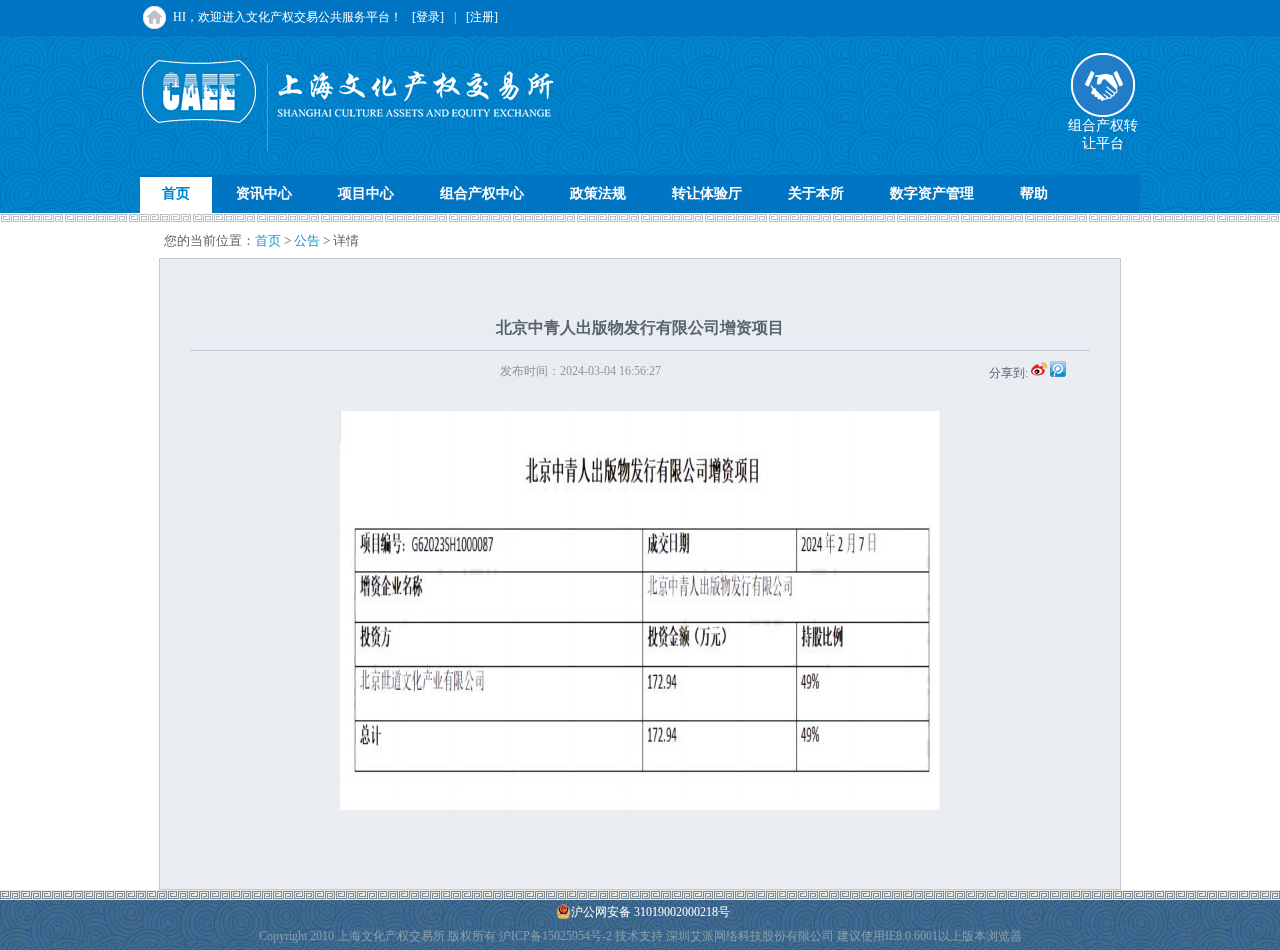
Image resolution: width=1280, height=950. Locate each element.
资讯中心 (264, 193)
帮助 (1034, 193)
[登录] (428, 17)
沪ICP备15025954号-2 (555, 936)
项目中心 (366, 193)
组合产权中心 (482, 193)
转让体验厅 (707, 193)
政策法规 (598, 193)
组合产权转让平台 (1103, 134)
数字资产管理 (932, 193)
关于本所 (816, 193)
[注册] (482, 17)
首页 (176, 193)
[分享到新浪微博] (1039, 373)
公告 (307, 240)
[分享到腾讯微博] (1058, 373)
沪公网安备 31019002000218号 (650, 912)
